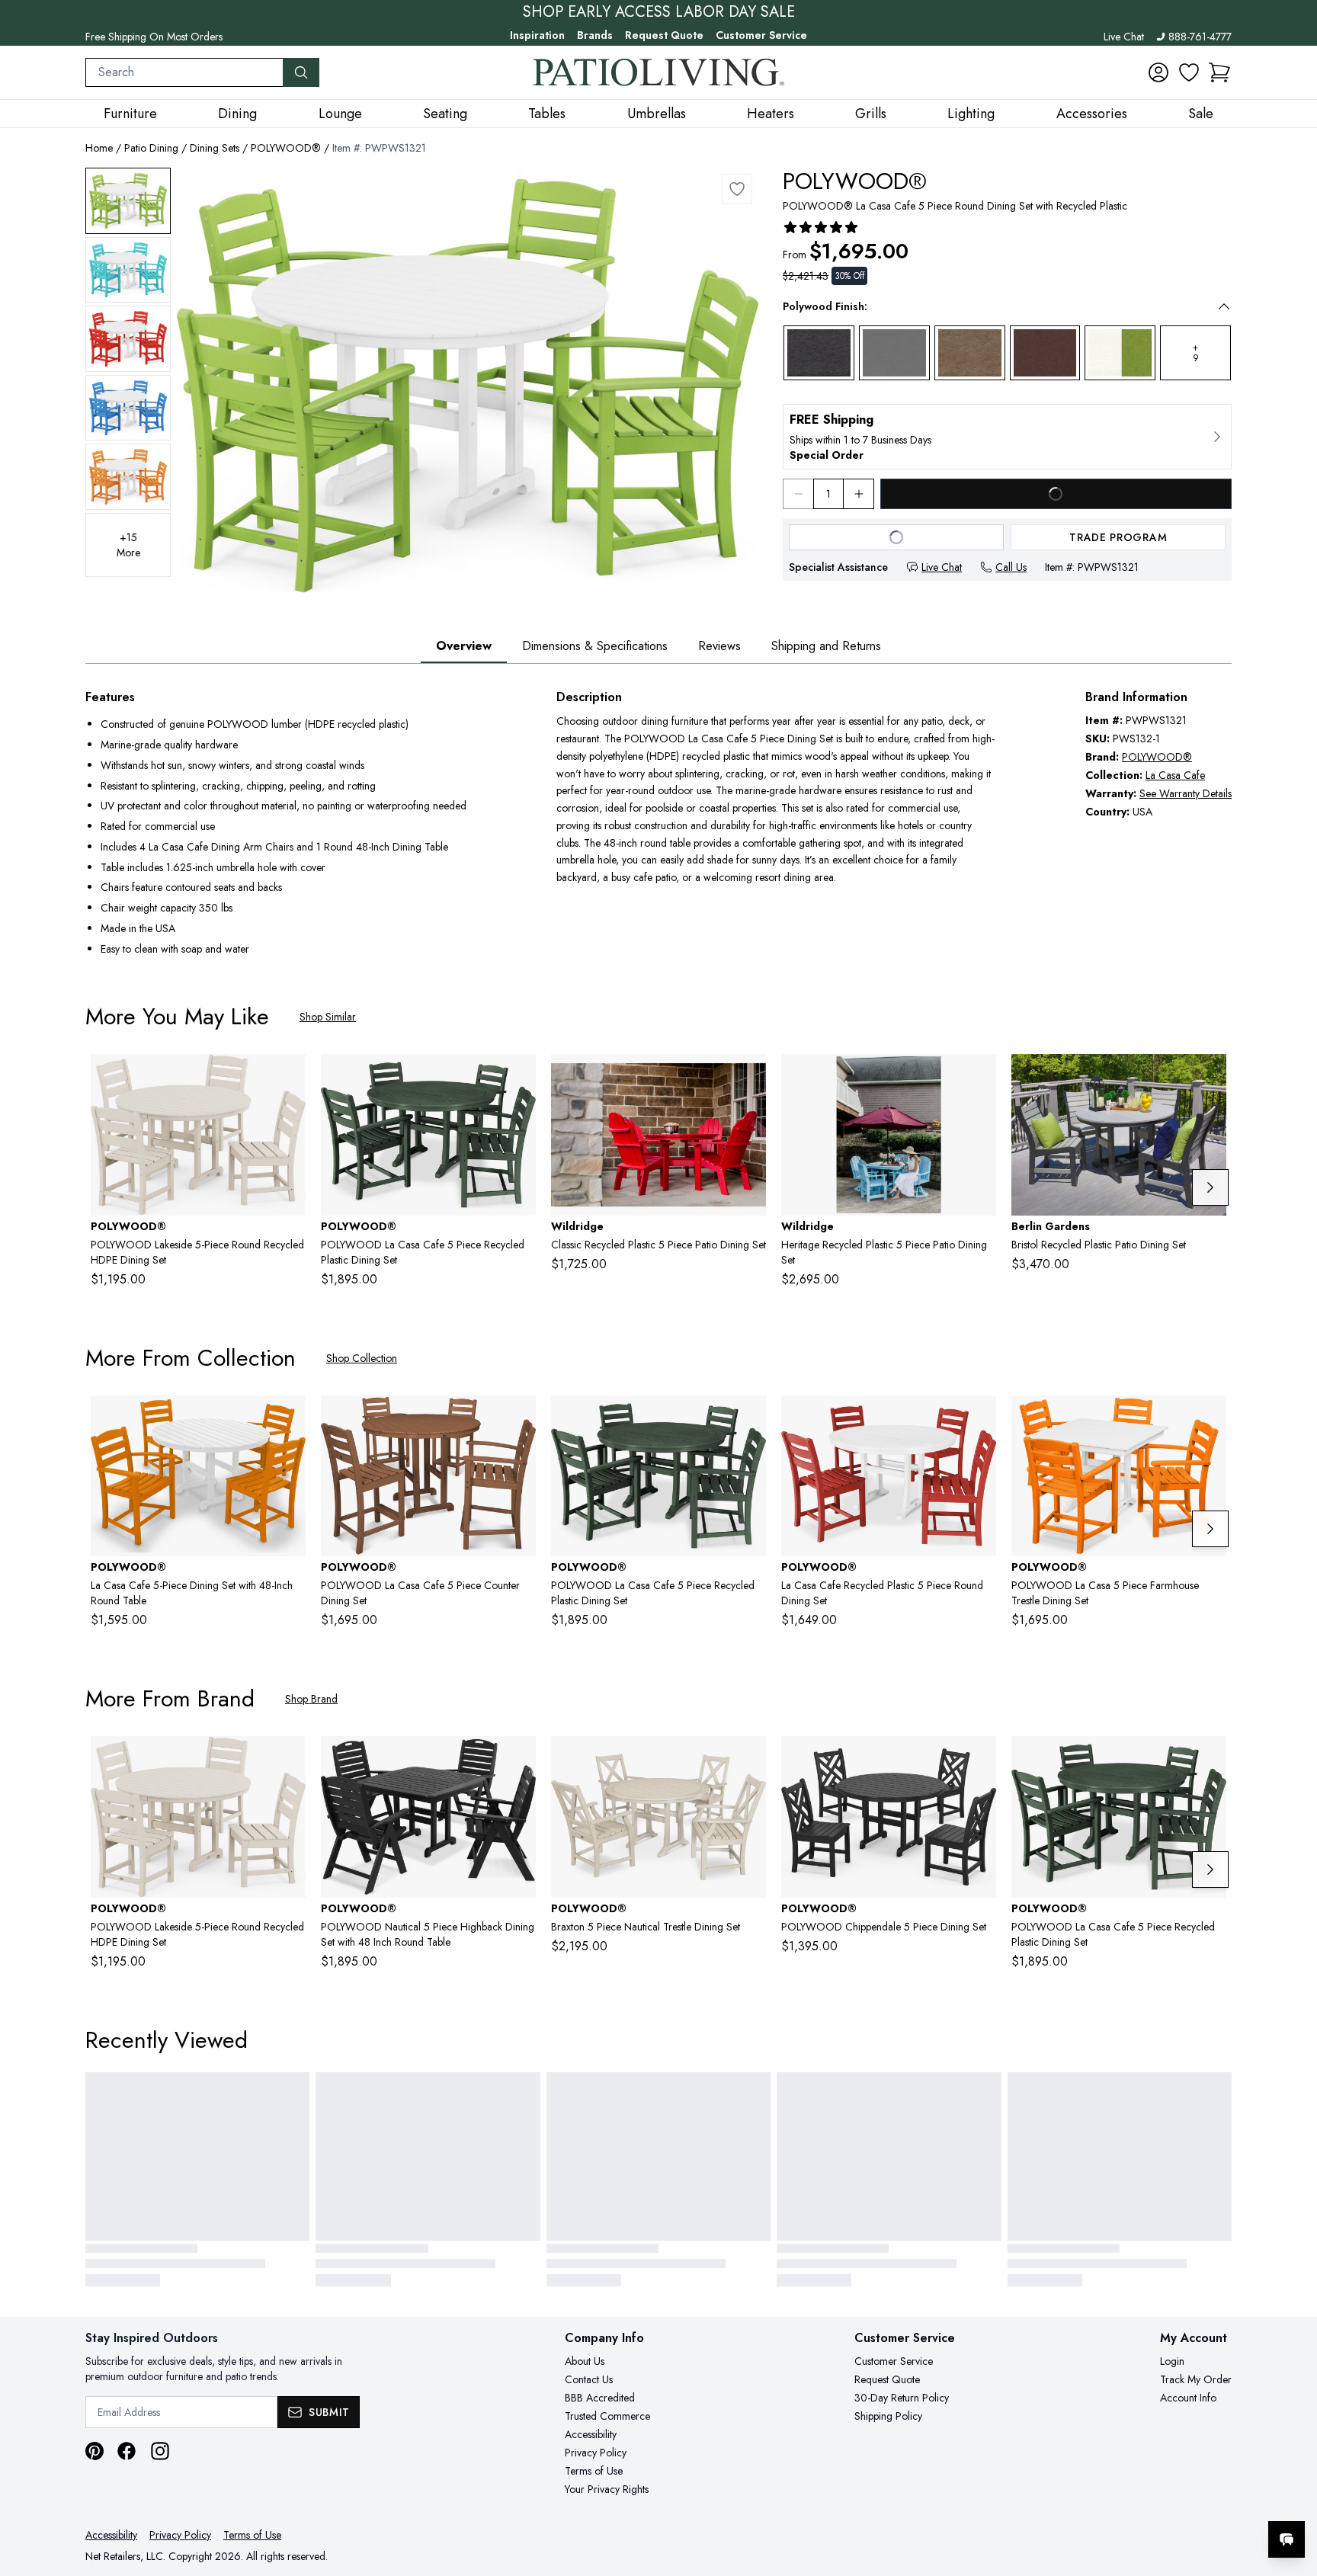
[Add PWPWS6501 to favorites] (979, 1760)
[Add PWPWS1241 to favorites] (518, 1760)
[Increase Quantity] (859, 494)
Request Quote (664, 35)
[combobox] (184, 72)
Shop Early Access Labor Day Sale (659, 12)
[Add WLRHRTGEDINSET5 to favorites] (979, 1078)
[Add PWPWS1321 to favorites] (737, 189)
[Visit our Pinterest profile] (95, 2451)
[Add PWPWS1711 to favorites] (288, 1419)
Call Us (1011, 567)
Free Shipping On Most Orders (154, 37)
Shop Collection (362, 1358)
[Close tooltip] (1293, 2493)
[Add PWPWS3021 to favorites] (979, 1419)
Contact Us (589, 2379)
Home (99, 148)
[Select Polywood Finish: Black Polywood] (819, 353)
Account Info (1188, 2398)
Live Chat (1124, 37)
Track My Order (1196, 2379)
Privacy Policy (596, 2453)
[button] (1219, 72)
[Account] (1158, 72)
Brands (595, 35)
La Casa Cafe (1175, 775)
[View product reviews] (821, 227)
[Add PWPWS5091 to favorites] (748, 1760)
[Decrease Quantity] (798, 494)
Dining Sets (215, 148)
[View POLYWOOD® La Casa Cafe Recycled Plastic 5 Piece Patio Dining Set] (128, 201)
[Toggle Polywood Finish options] (1224, 306)
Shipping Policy (888, 2416)
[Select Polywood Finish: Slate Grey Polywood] (894, 353)
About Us (585, 2361)
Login (1172, 2361)
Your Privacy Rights (607, 2489)
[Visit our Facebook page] (127, 2451)
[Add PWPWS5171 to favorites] (288, 1078)
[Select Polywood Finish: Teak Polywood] (970, 353)
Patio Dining (151, 148)
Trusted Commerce (607, 2416)
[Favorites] (1189, 72)
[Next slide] (1210, 1187)
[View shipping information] (1007, 437)
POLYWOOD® (286, 148)
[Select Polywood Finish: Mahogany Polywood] (1045, 353)
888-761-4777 (1200, 37)
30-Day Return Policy (902, 2398)
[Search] (301, 72)
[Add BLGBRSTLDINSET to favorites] (1209, 1078)
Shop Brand (311, 1699)
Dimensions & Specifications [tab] (595, 646)
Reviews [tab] (719, 646)
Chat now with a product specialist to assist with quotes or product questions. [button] (1179, 2499)
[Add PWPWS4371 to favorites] (1209, 1419)
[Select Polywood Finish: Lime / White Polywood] (1120, 353)
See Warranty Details (1186, 793)
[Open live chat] (1287, 2539)
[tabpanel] (658, 824)
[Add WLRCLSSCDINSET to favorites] (748, 1078)
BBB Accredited (600, 2398)
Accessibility (591, 2434)
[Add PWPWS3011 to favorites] (518, 1078)
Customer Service (761, 35)
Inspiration (537, 35)
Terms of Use (594, 2471)
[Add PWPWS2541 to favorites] (518, 1419)
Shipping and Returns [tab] (826, 646)
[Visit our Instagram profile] (160, 2451)
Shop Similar (328, 1017)
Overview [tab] (464, 646)
